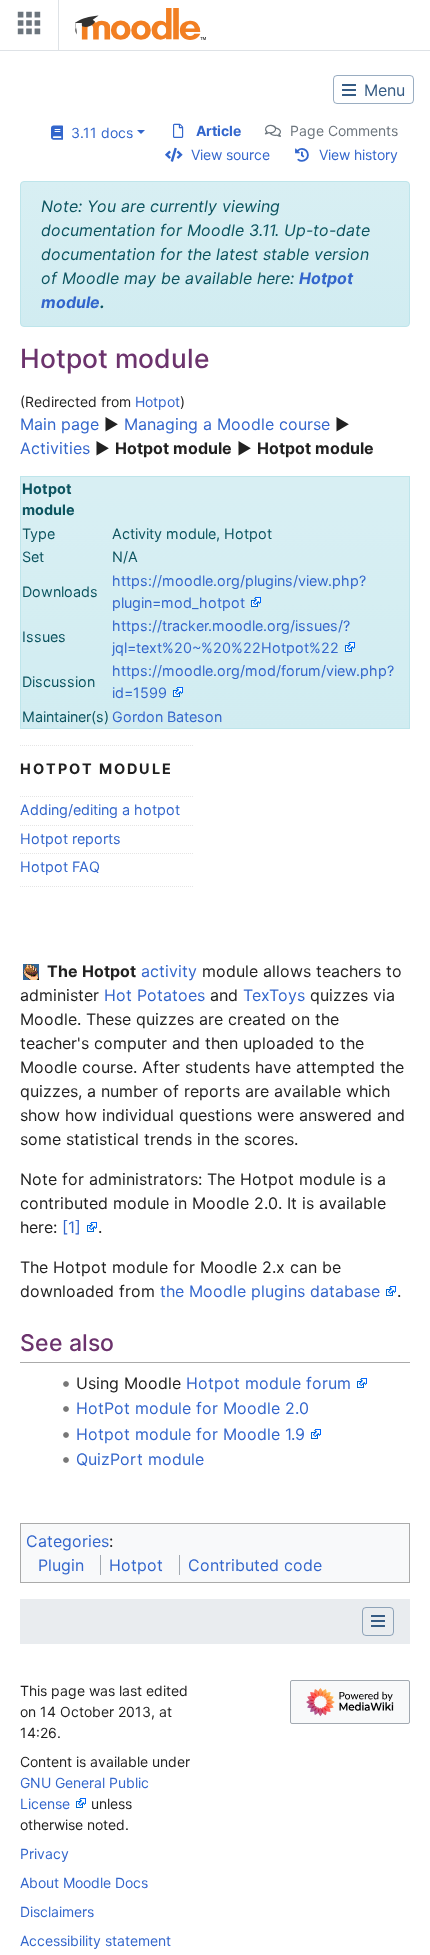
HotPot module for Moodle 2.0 (192, 1408)
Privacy (44, 1853)
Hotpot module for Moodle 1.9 (190, 1434)
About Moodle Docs (84, 1882)
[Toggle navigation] (25, 27)
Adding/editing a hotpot (100, 809)
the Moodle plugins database (270, 1291)
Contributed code (255, 1565)
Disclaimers (57, 1911)
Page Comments (344, 130)
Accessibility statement (95, 1940)
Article (218, 130)
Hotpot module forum (268, 1383)
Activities (55, 448)
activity (169, 971)
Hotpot (157, 401)
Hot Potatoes (154, 995)
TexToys (274, 995)
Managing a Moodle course (227, 424)
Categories (67, 1541)
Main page (59, 424)
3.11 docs (98, 132)
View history (358, 154)
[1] (71, 1227)
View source (230, 154)
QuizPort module (140, 1459)
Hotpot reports (70, 838)
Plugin (61, 1565)
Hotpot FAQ (60, 866)
